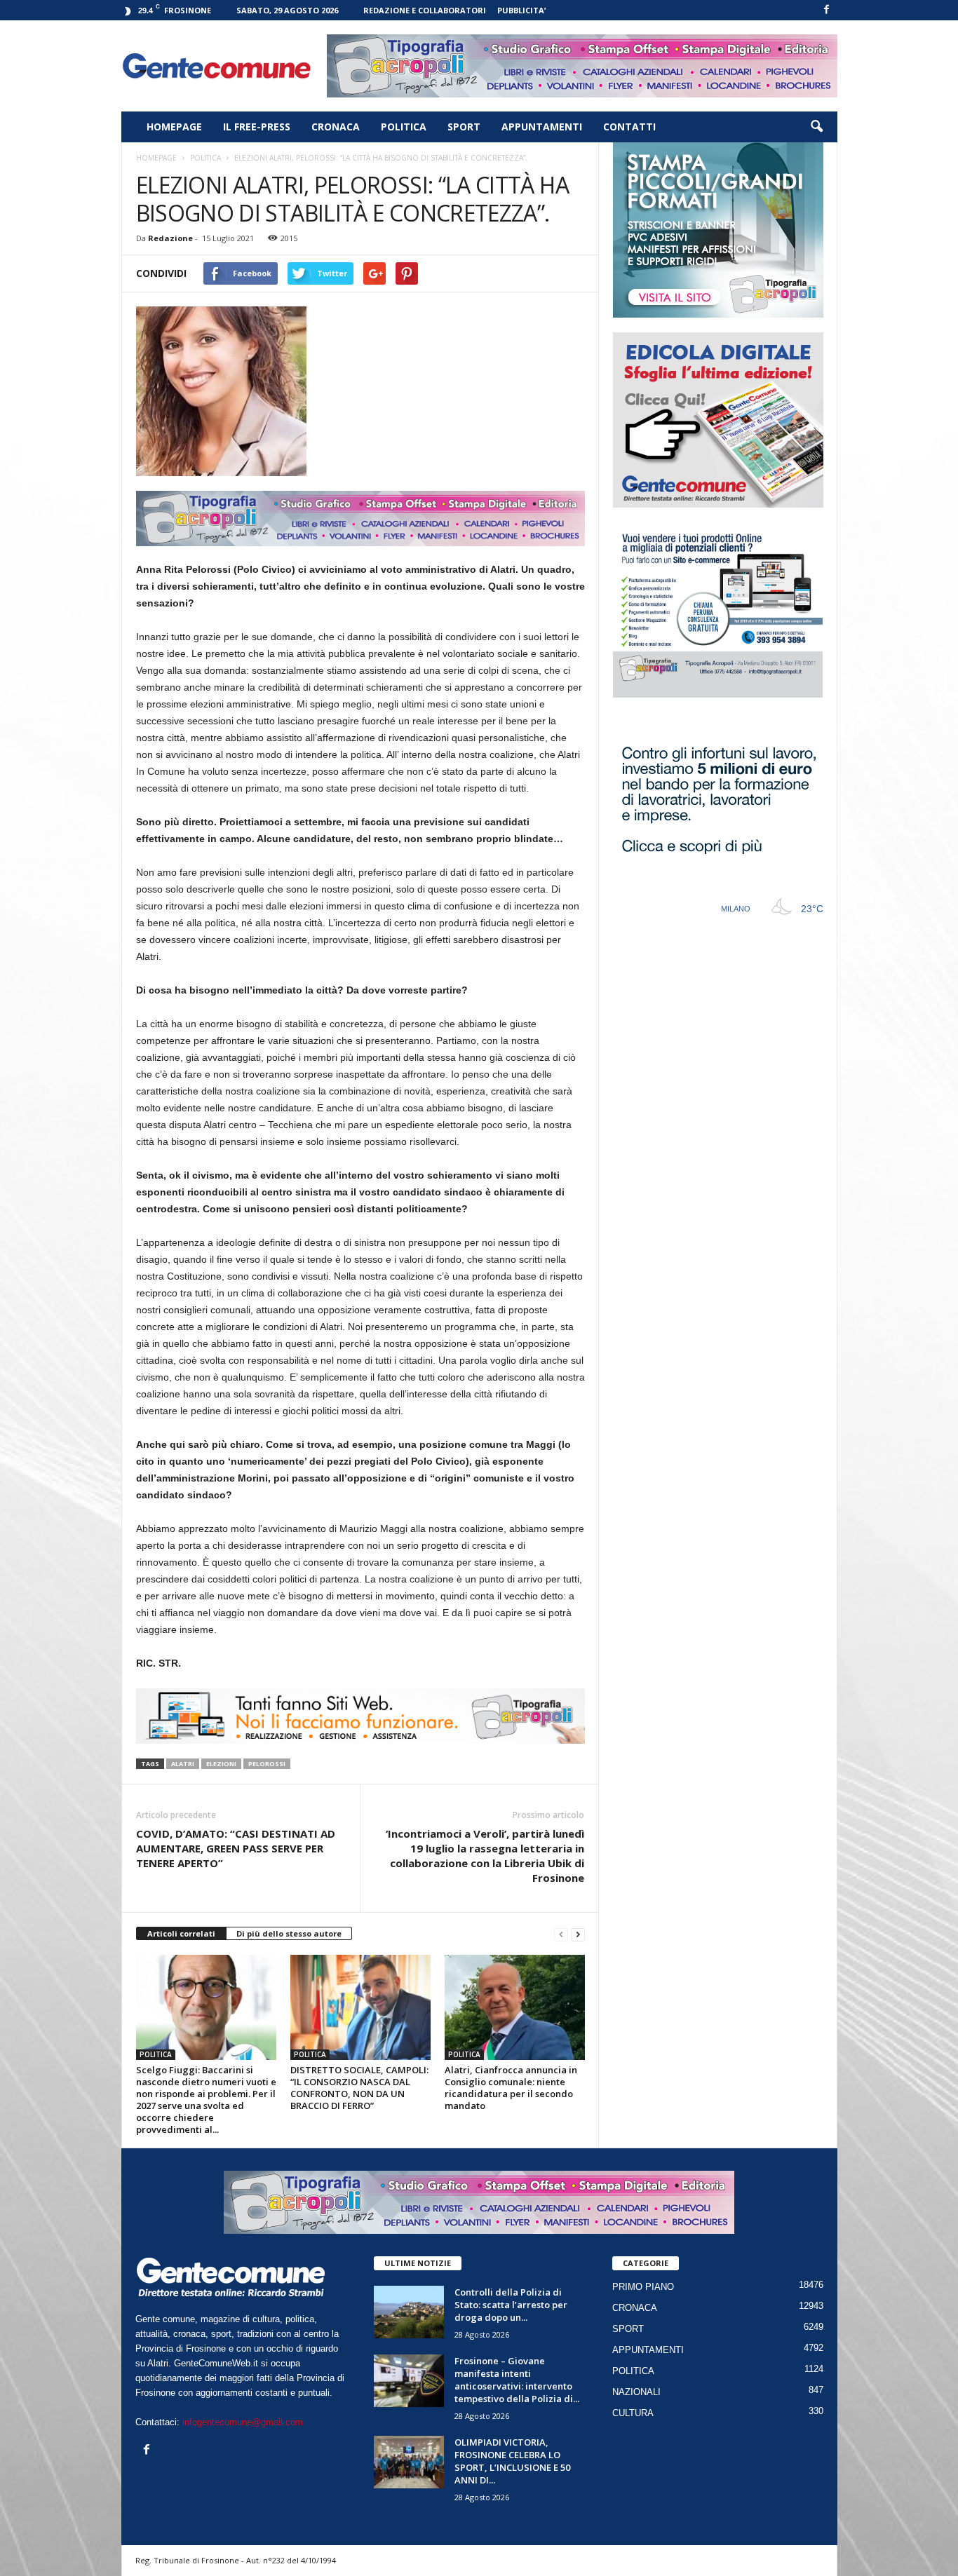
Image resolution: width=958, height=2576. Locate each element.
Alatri (183, 1764)
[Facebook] (827, 10)
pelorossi (267, 1764)
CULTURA (633, 2413)
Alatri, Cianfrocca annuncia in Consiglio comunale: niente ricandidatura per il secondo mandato (511, 2088)
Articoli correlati (181, 1933)
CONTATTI (629, 127)
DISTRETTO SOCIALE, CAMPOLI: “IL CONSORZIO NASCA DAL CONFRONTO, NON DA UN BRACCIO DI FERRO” (359, 2088)
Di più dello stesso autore (289, 1933)
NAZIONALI (636, 2392)
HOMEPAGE (174, 127)
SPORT (464, 127)
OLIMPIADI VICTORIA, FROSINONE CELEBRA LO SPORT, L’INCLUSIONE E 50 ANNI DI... (512, 2461)
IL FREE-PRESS (257, 127)
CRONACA (336, 127)
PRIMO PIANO (643, 2287)
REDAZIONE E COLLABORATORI (425, 10)
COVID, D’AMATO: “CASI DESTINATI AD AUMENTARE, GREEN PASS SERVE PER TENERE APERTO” (236, 1848)
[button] (816, 127)
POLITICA (404, 127)
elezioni (221, 1764)
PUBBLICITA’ (521, 10)
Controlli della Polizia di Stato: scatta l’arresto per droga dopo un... (511, 2305)
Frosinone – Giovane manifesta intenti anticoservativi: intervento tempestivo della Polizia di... (517, 2380)
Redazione (170, 238)
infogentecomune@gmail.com (243, 2422)
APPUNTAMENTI (542, 127)
